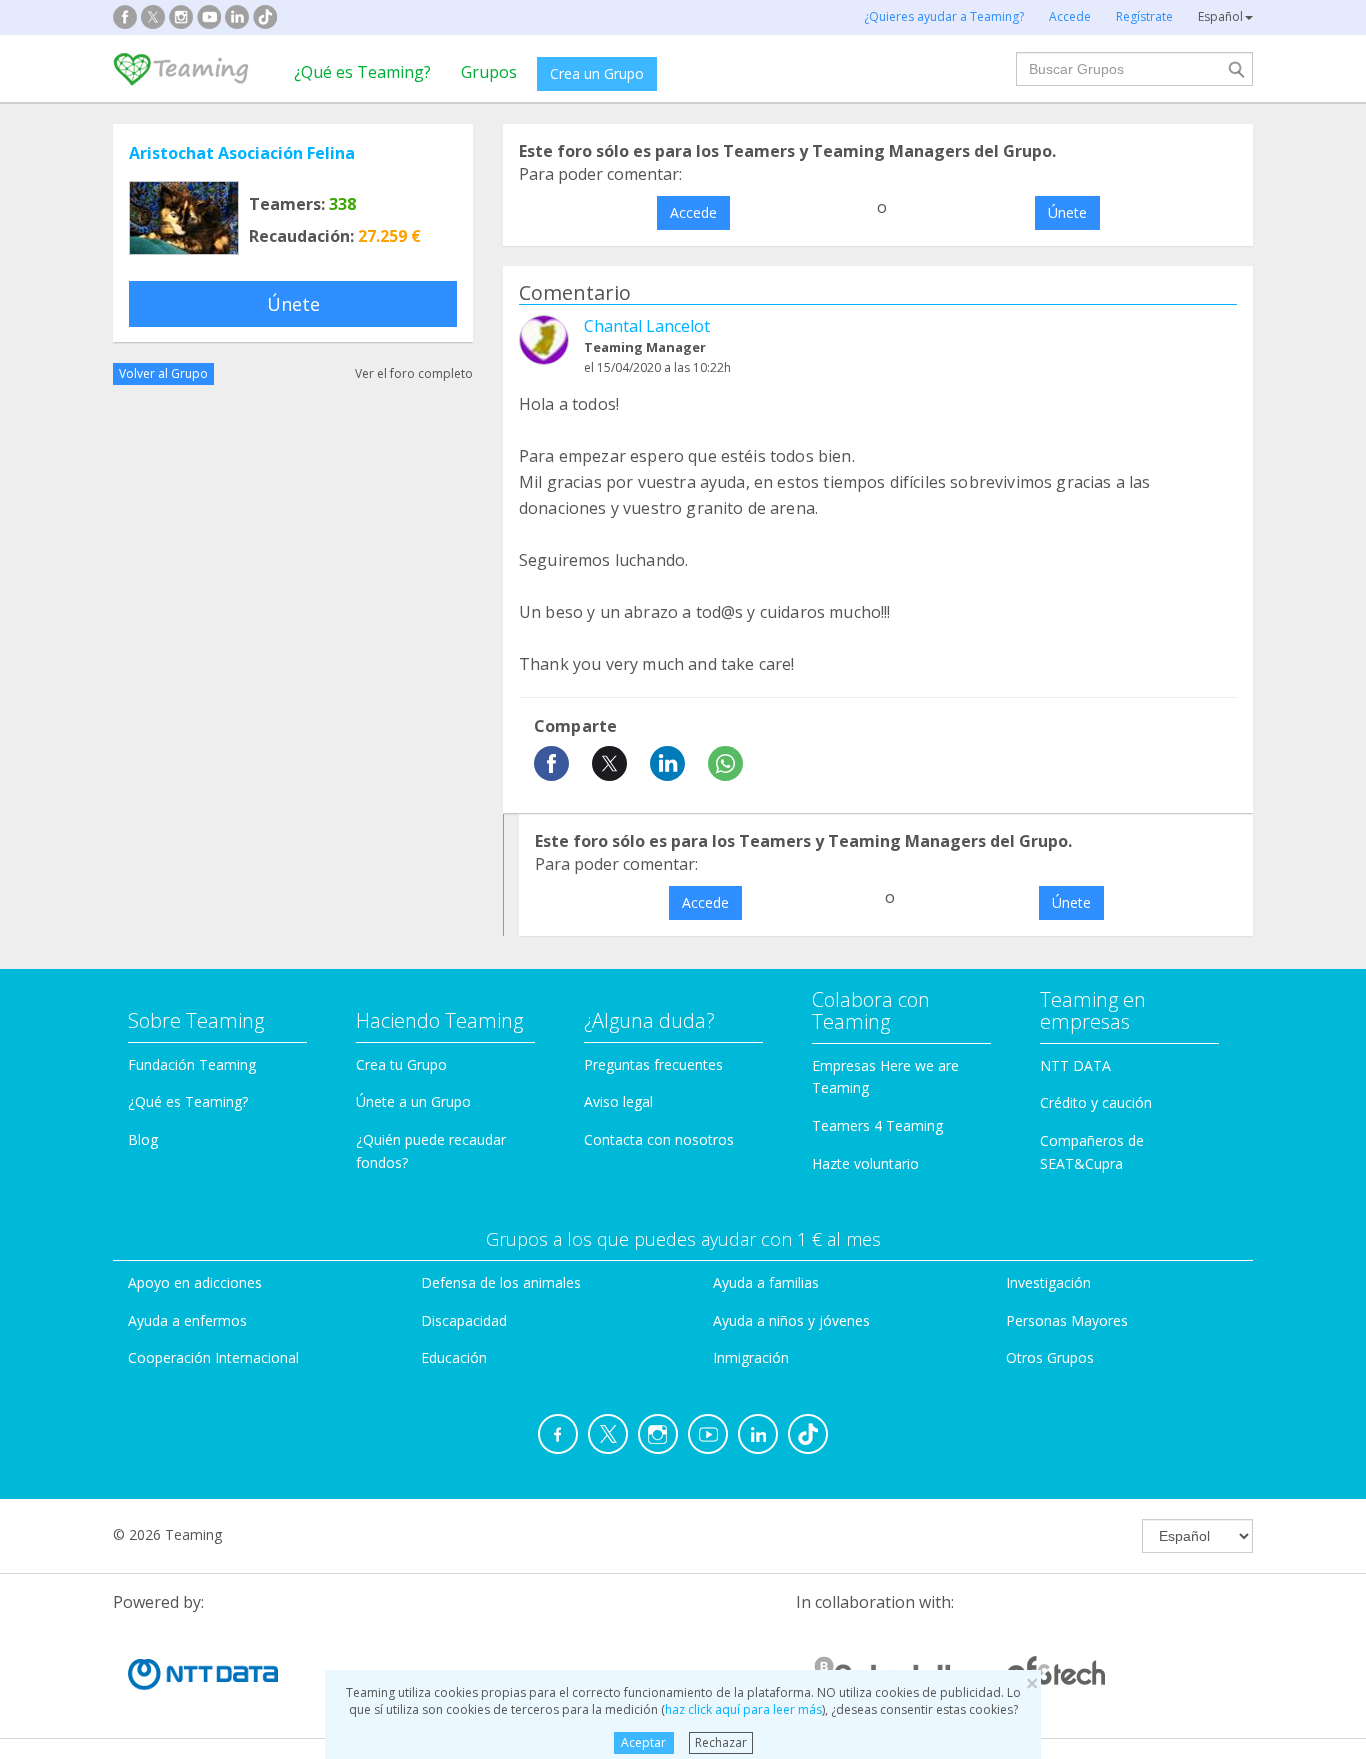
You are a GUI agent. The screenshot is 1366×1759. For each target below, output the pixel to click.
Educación (454, 1357)
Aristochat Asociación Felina (242, 153)
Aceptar (643, 1742)
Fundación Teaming (192, 1064)
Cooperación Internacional (213, 1357)
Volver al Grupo (163, 373)
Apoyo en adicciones (195, 1282)
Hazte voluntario (865, 1163)
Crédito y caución (1096, 1102)
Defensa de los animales (501, 1282)
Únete (293, 304)
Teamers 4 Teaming (877, 1125)
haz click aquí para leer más (743, 1709)
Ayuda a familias (766, 1282)
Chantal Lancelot (647, 326)
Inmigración (751, 1357)
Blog (143, 1139)
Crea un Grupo (597, 73)
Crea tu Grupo (401, 1064)
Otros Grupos (1050, 1357)
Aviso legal (618, 1101)
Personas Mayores (1067, 1320)
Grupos (489, 72)
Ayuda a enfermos (187, 1320)
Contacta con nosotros (659, 1139)
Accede (693, 212)
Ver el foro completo (414, 373)
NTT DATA (1075, 1065)
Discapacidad (464, 1320)
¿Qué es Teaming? (362, 72)
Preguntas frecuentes (653, 1064)
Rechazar (721, 1742)
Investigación (1048, 1282)
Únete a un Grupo (413, 1101)
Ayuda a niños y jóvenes (791, 1320)
